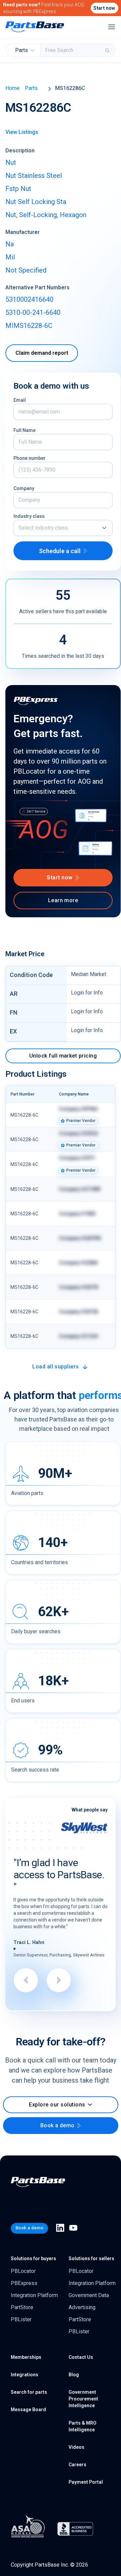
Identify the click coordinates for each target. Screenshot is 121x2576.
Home (12, 88)
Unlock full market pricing (63, 1056)
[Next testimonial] (59, 1980)
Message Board (28, 2410)
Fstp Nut (18, 189)
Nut (11, 162)
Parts (31, 88)
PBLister (21, 2319)
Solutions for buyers (33, 2258)
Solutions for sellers (91, 2258)
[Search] (108, 50)
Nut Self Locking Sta (36, 202)
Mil (10, 257)
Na (10, 244)
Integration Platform (34, 2295)
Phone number (30, 458)
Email (20, 400)
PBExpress (24, 2283)
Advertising (82, 2307)
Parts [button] (22, 50)
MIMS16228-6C (29, 326)
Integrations (25, 2375)
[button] (63, 528)
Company (24, 488)
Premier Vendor (81, 1121)
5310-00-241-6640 (33, 312)
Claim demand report (42, 353)
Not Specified (26, 270)
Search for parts (29, 2392)
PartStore (22, 2307)
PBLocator (23, 2271)
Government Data (89, 2295)
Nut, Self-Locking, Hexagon (46, 215)
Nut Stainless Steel (34, 176)
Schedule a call (60, 551)
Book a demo (57, 2125)
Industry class (29, 516)
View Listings (22, 132)
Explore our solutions (57, 2105)
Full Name (25, 430)
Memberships (26, 2357)
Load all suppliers (56, 1367)
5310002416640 (29, 299)
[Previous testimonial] (26, 1980)
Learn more (63, 900)
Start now (104, 8)
